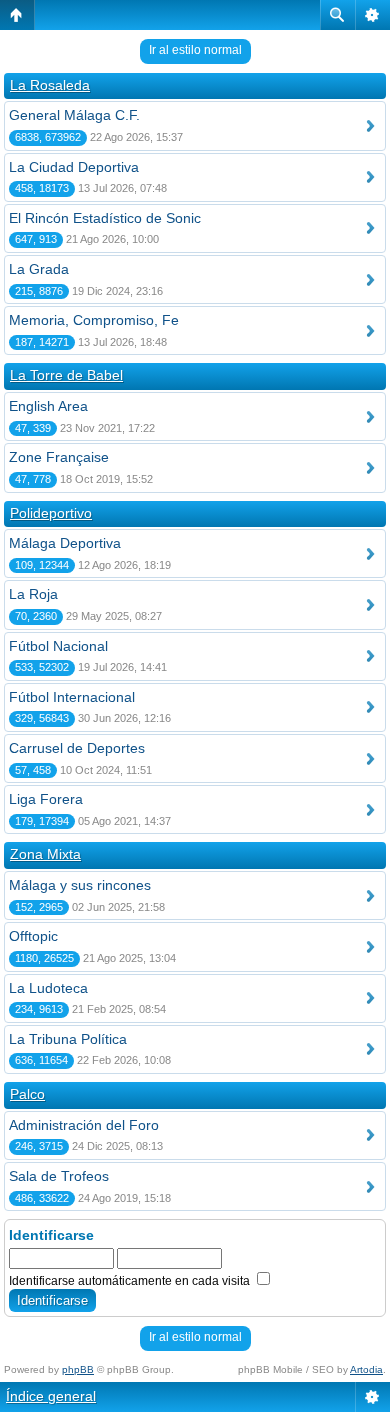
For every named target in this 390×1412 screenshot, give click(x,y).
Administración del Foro (84, 1125)
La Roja (33, 594)
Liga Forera (46, 799)
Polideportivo (51, 513)
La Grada (39, 269)
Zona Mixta (45, 854)
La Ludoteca (48, 988)
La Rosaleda (50, 85)
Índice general (51, 1396)
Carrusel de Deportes (77, 748)
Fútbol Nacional (58, 646)
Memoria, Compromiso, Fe (94, 320)
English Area (48, 406)
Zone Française (59, 457)
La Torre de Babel (66, 375)
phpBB (78, 1369)
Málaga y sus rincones (80, 885)
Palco (27, 1094)
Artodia (366, 1369)
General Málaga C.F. (74, 115)
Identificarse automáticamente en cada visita (131, 1281)
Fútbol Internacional (72, 697)
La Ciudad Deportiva (74, 167)
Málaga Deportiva (65, 543)
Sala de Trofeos (59, 1176)
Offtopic (33, 936)
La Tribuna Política (68, 1039)
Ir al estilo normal (195, 50)
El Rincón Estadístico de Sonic (105, 218)
